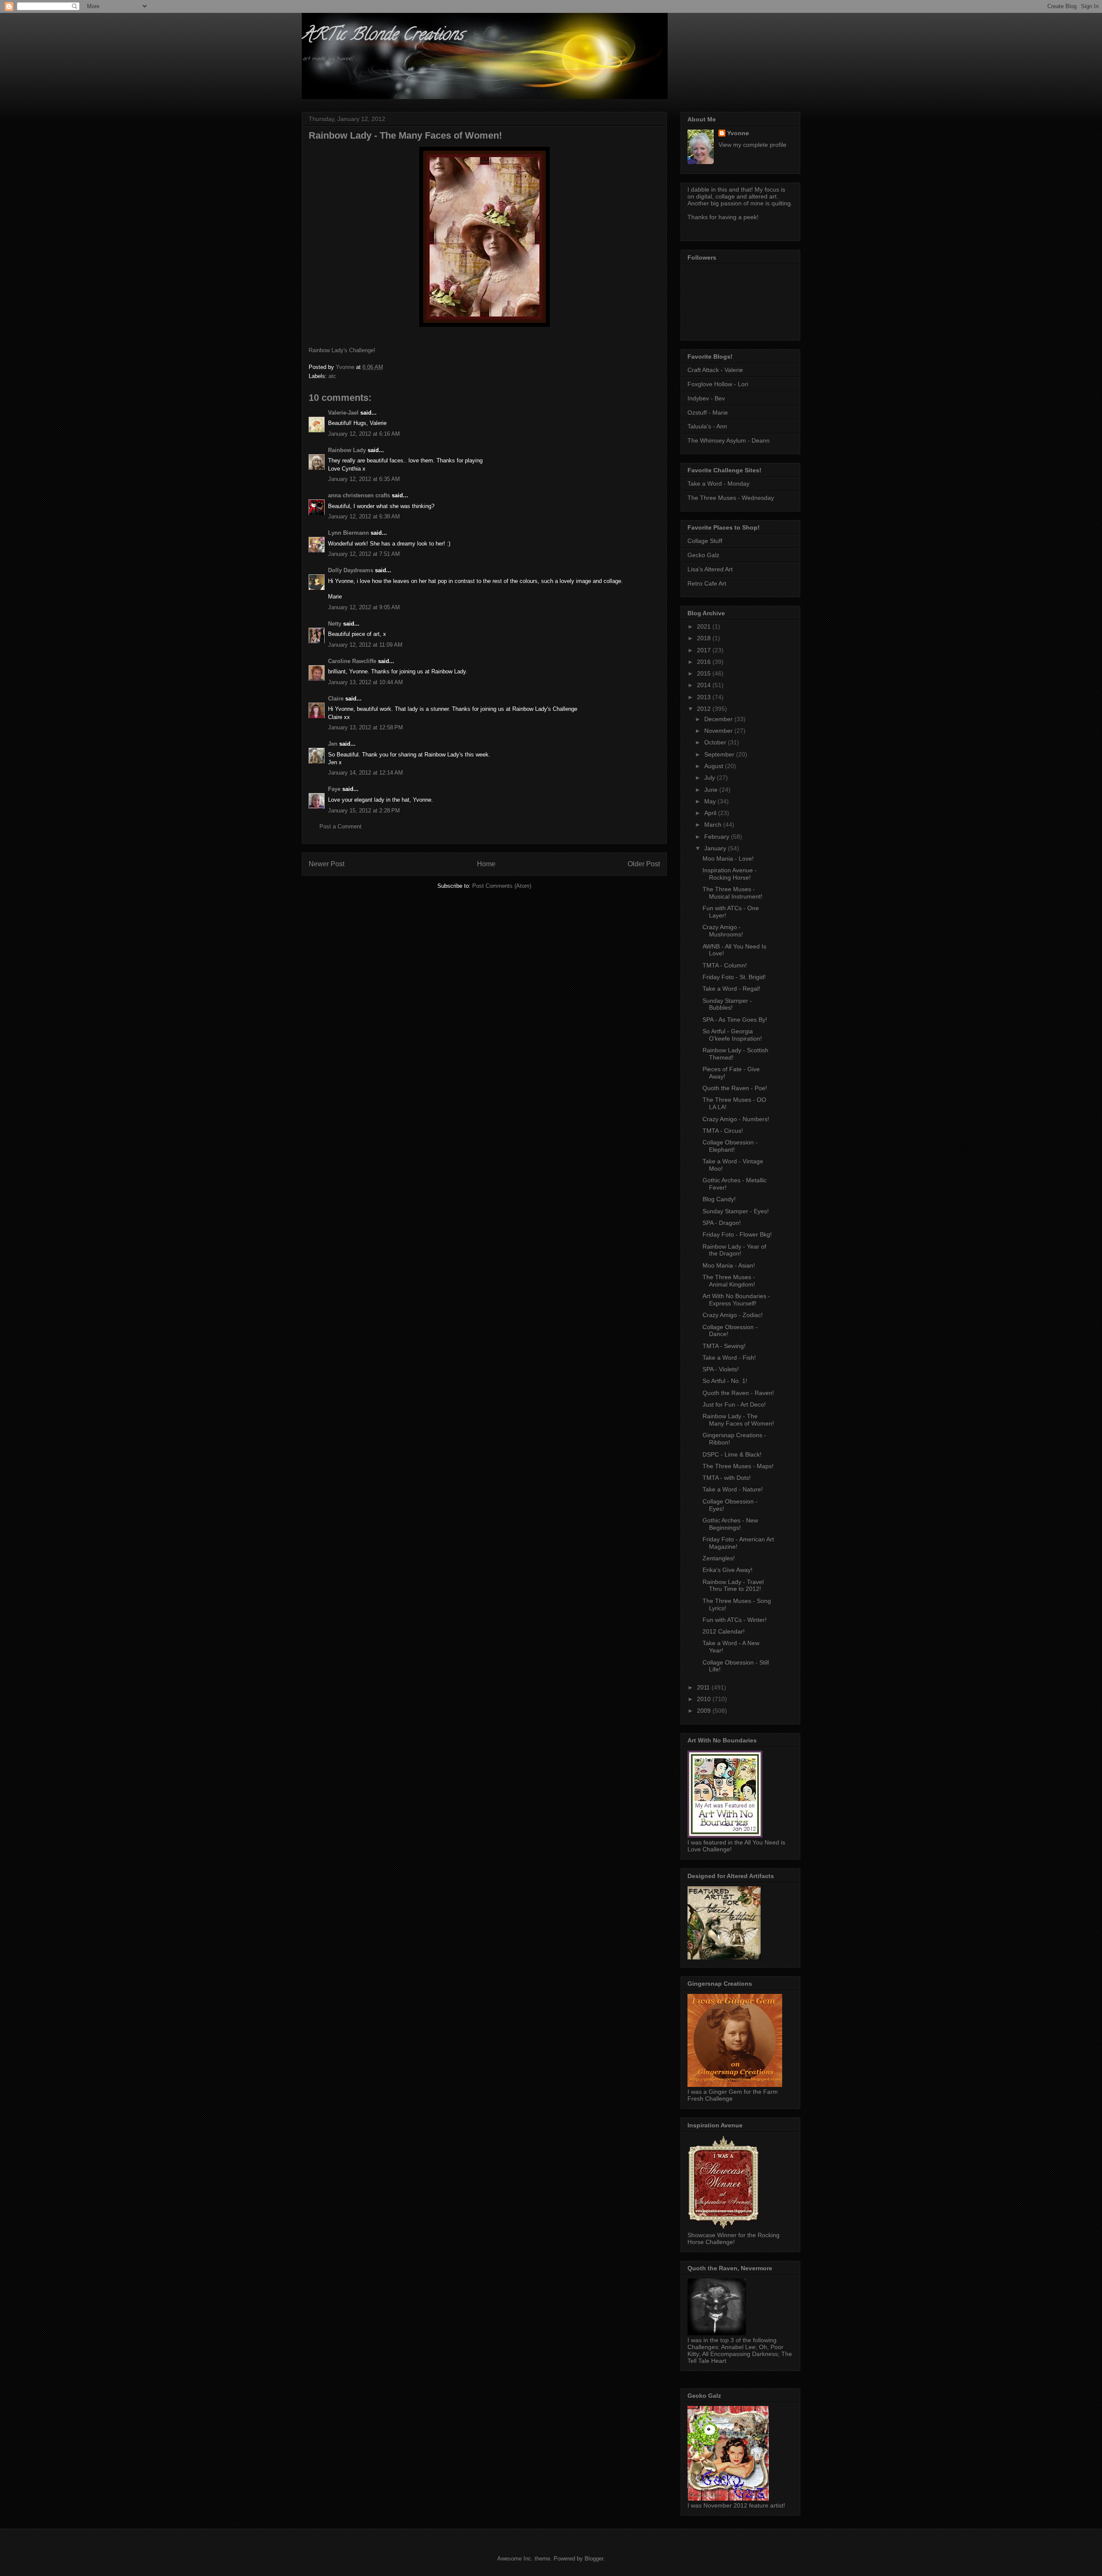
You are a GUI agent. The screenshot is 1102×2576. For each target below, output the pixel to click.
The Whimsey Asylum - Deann (729, 440)
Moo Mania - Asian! (729, 1265)
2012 (705, 709)
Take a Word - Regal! (731, 989)
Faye (334, 789)
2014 (705, 685)
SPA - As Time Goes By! (735, 1020)
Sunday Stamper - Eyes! (736, 1211)
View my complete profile (752, 145)
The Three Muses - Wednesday (731, 498)
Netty (335, 624)
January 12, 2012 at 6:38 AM (364, 516)
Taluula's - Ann (707, 426)
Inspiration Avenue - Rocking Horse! (730, 874)
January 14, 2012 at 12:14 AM (365, 773)
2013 (705, 697)
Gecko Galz (703, 555)
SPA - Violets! (721, 1369)
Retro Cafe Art (707, 583)
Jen (333, 744)
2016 (705, 662)
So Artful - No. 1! (725, 1381)
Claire (336, 699)
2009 (705, 1711)
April (711, 813)
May (711, 801)
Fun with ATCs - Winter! (735, 1620)
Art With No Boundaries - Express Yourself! (736, 1300)
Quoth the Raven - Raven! (738, 1393)
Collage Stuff (705, 541)
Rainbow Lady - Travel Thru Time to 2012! (733, 1586)
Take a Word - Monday (718, 484)
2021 (705, 626)
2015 (705, 673)
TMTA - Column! (725, 965)
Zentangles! (719, 1558)
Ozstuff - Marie (708, 412)
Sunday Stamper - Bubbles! (727, 1004)
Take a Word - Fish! (729, 1358)
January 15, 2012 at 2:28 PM (364, 811)
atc (332, 376)
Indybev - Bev (706, 398)
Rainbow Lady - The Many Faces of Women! (738, 1420)
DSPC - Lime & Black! (732, 1454)
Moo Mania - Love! (728, 859)
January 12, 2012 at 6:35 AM (364, 479)
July (710, 778)
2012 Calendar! (724, 1631)
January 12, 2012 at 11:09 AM (365, 645)
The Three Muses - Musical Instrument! (732, 893)
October (716, 742)
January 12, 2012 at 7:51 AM (364, 554)
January (716, 848)
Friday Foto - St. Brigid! (734, 977)
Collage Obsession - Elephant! (730, 1146)
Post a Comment (341, 826)
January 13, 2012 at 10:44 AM (365, 682)
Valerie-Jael (343, 413)
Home (486, 864)
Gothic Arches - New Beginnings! (730, 1524)
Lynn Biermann (348, 533)
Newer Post (327, 864)
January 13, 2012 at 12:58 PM (365, 727)
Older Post (644, 864)
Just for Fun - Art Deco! (734, 1404)
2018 (705, 638)
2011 (704, 1687)
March (714, 825)
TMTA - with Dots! (727, 1478)
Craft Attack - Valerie (715, 370)
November (719, 731)
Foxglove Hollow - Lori (718, 384)
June (712, 790)
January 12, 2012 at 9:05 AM (364, 607)
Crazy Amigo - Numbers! (736, 1119)
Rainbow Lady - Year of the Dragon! (734, 1250)
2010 (705, 1699)
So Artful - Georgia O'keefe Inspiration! (732, 1035)
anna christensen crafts (359, 495)
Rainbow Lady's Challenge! (342, 350)
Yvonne (738, 133)
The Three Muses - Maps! (738, 1466)
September (720, 754)
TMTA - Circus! (723, 1131)
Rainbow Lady (347, 450)
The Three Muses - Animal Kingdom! (729, 1281)
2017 (705, 650)
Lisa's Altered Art (710, 569)
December (719, 719)
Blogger (594, 2559)
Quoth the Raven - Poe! (735, 1088)
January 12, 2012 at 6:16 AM (364, 434)
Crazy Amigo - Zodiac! (733, 1315)
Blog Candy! (719, 1199)
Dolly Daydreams (351, 570)
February (718, 837)
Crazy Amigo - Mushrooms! (723, 931)
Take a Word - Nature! (733, 1489)
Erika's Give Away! (727, 1570)
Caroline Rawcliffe (352, 661)
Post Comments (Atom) (502, 886)
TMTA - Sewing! (724, 1346)
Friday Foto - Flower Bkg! (737, 1234)
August (715, 766)
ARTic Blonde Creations (382, 36)
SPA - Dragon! (722, 1223)
